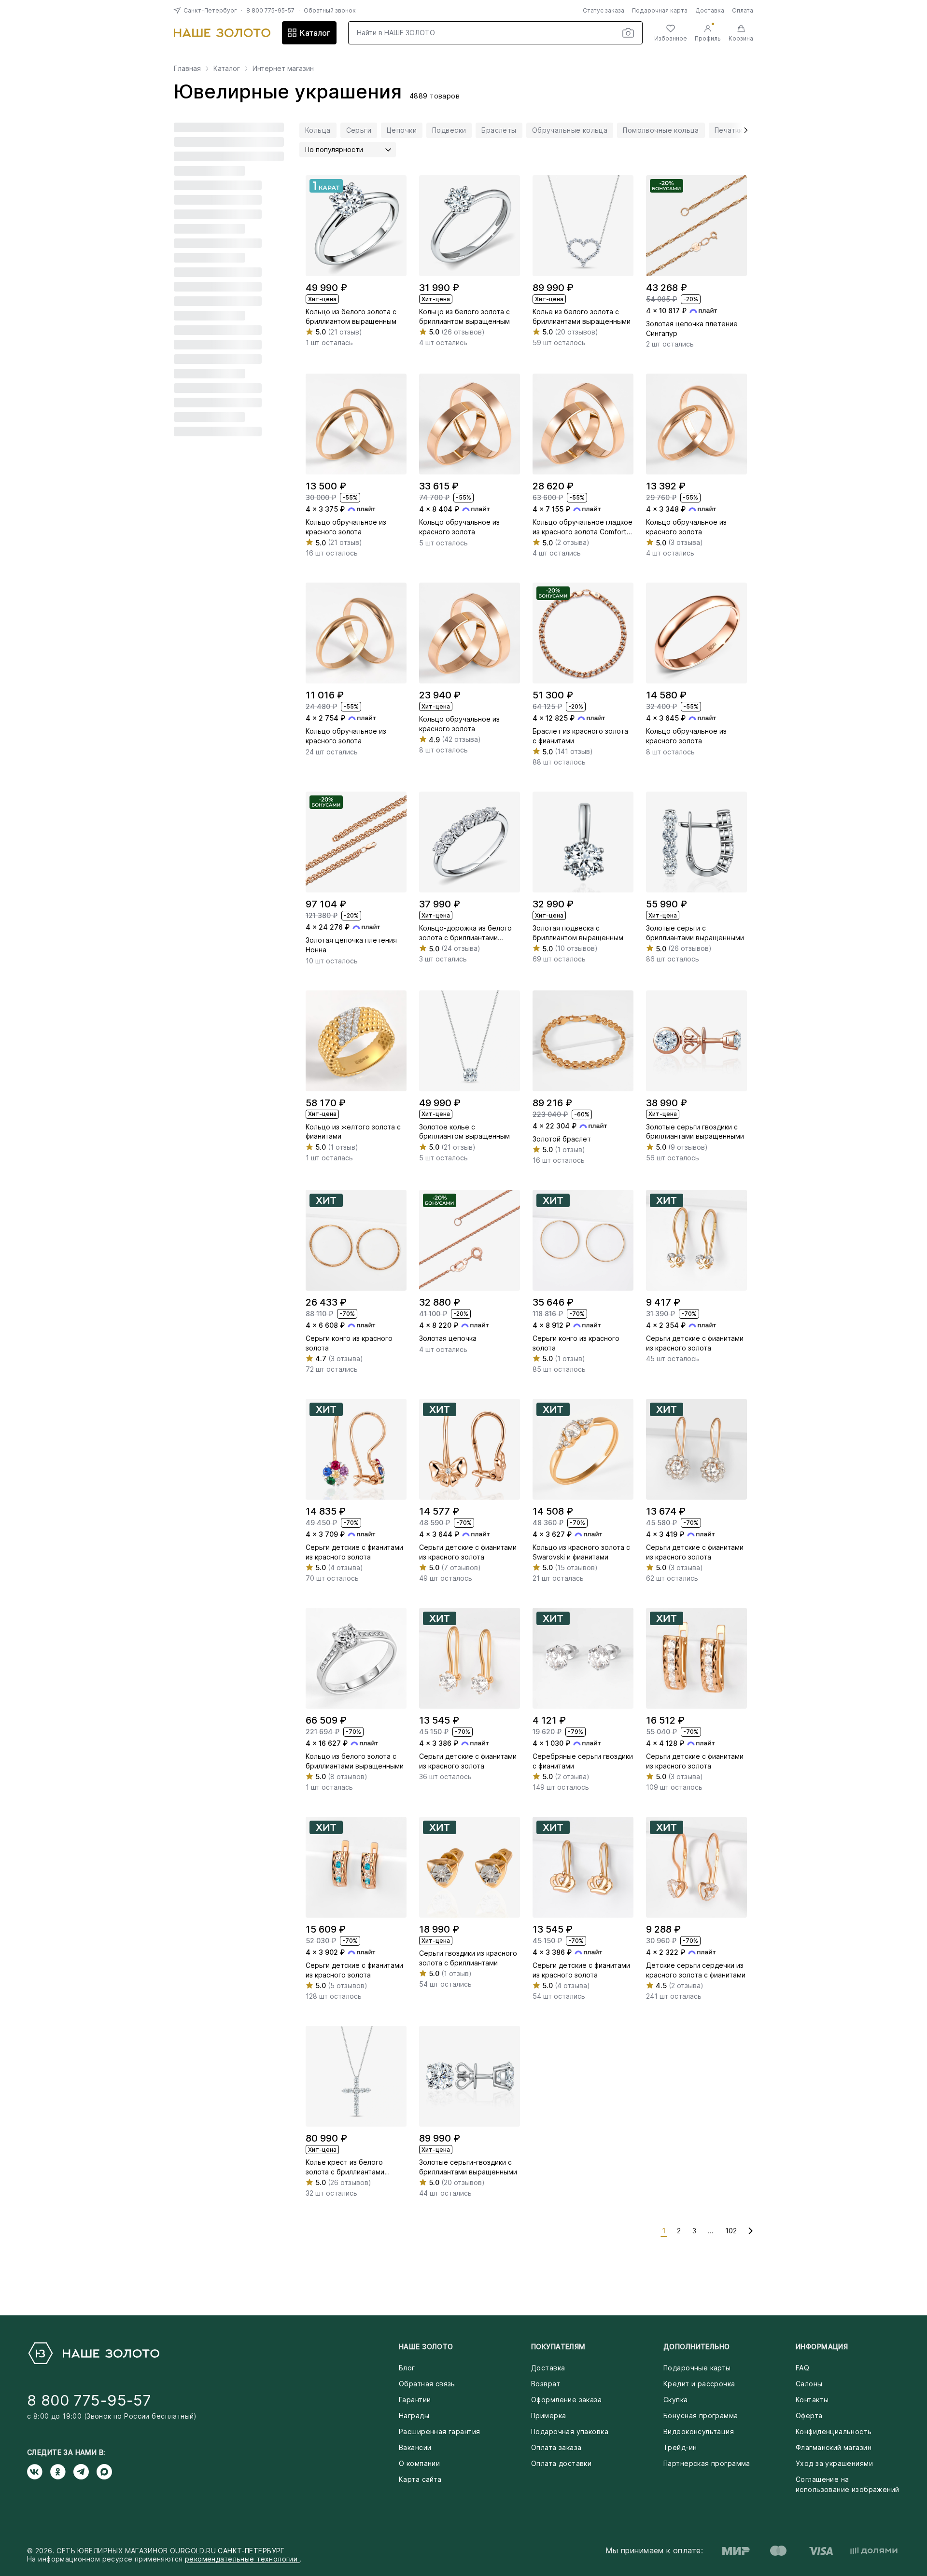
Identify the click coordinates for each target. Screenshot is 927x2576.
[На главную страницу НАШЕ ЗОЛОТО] (93, 2353)
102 (731, 2231)
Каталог (315, 33)
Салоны (809, 2384)
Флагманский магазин (834, 2447)
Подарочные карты (697, 2368)
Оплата (743, 10)
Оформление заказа (566, 2400)
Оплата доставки (561, 2463)
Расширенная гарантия (439, 2431)
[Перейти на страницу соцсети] (39, 2472)
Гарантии (415, 2400)
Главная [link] (187, 69)
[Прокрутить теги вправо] (743, 130)
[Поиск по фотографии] (628, 33)
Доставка (710, 10)
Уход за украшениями (834, 2463)
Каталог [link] (227, 69)
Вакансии (415, 2447)
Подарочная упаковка (570, 2431)
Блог (407, 2368)
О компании (419, 2463)
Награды (414, 2416)
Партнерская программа (707, 2463)
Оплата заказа (556, 2447)
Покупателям (558, 2346)
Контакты (812, 2400)
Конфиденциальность (834, 2431)
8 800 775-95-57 (270, 10)
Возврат (546, 2384)
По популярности (334, 149)
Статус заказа (604, 10)
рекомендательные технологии (242, 2559)
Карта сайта (420, 2479)
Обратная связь (427, 2384)
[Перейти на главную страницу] (222, 33)
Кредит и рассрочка (699, 2384)
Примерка (548, 2416)
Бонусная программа (701, 2416)
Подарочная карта (660, 10)
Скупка (676, 2400)
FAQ (802, 2368)
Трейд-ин (680, 2447)
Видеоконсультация (699, 2431)
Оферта (809, 2416)
